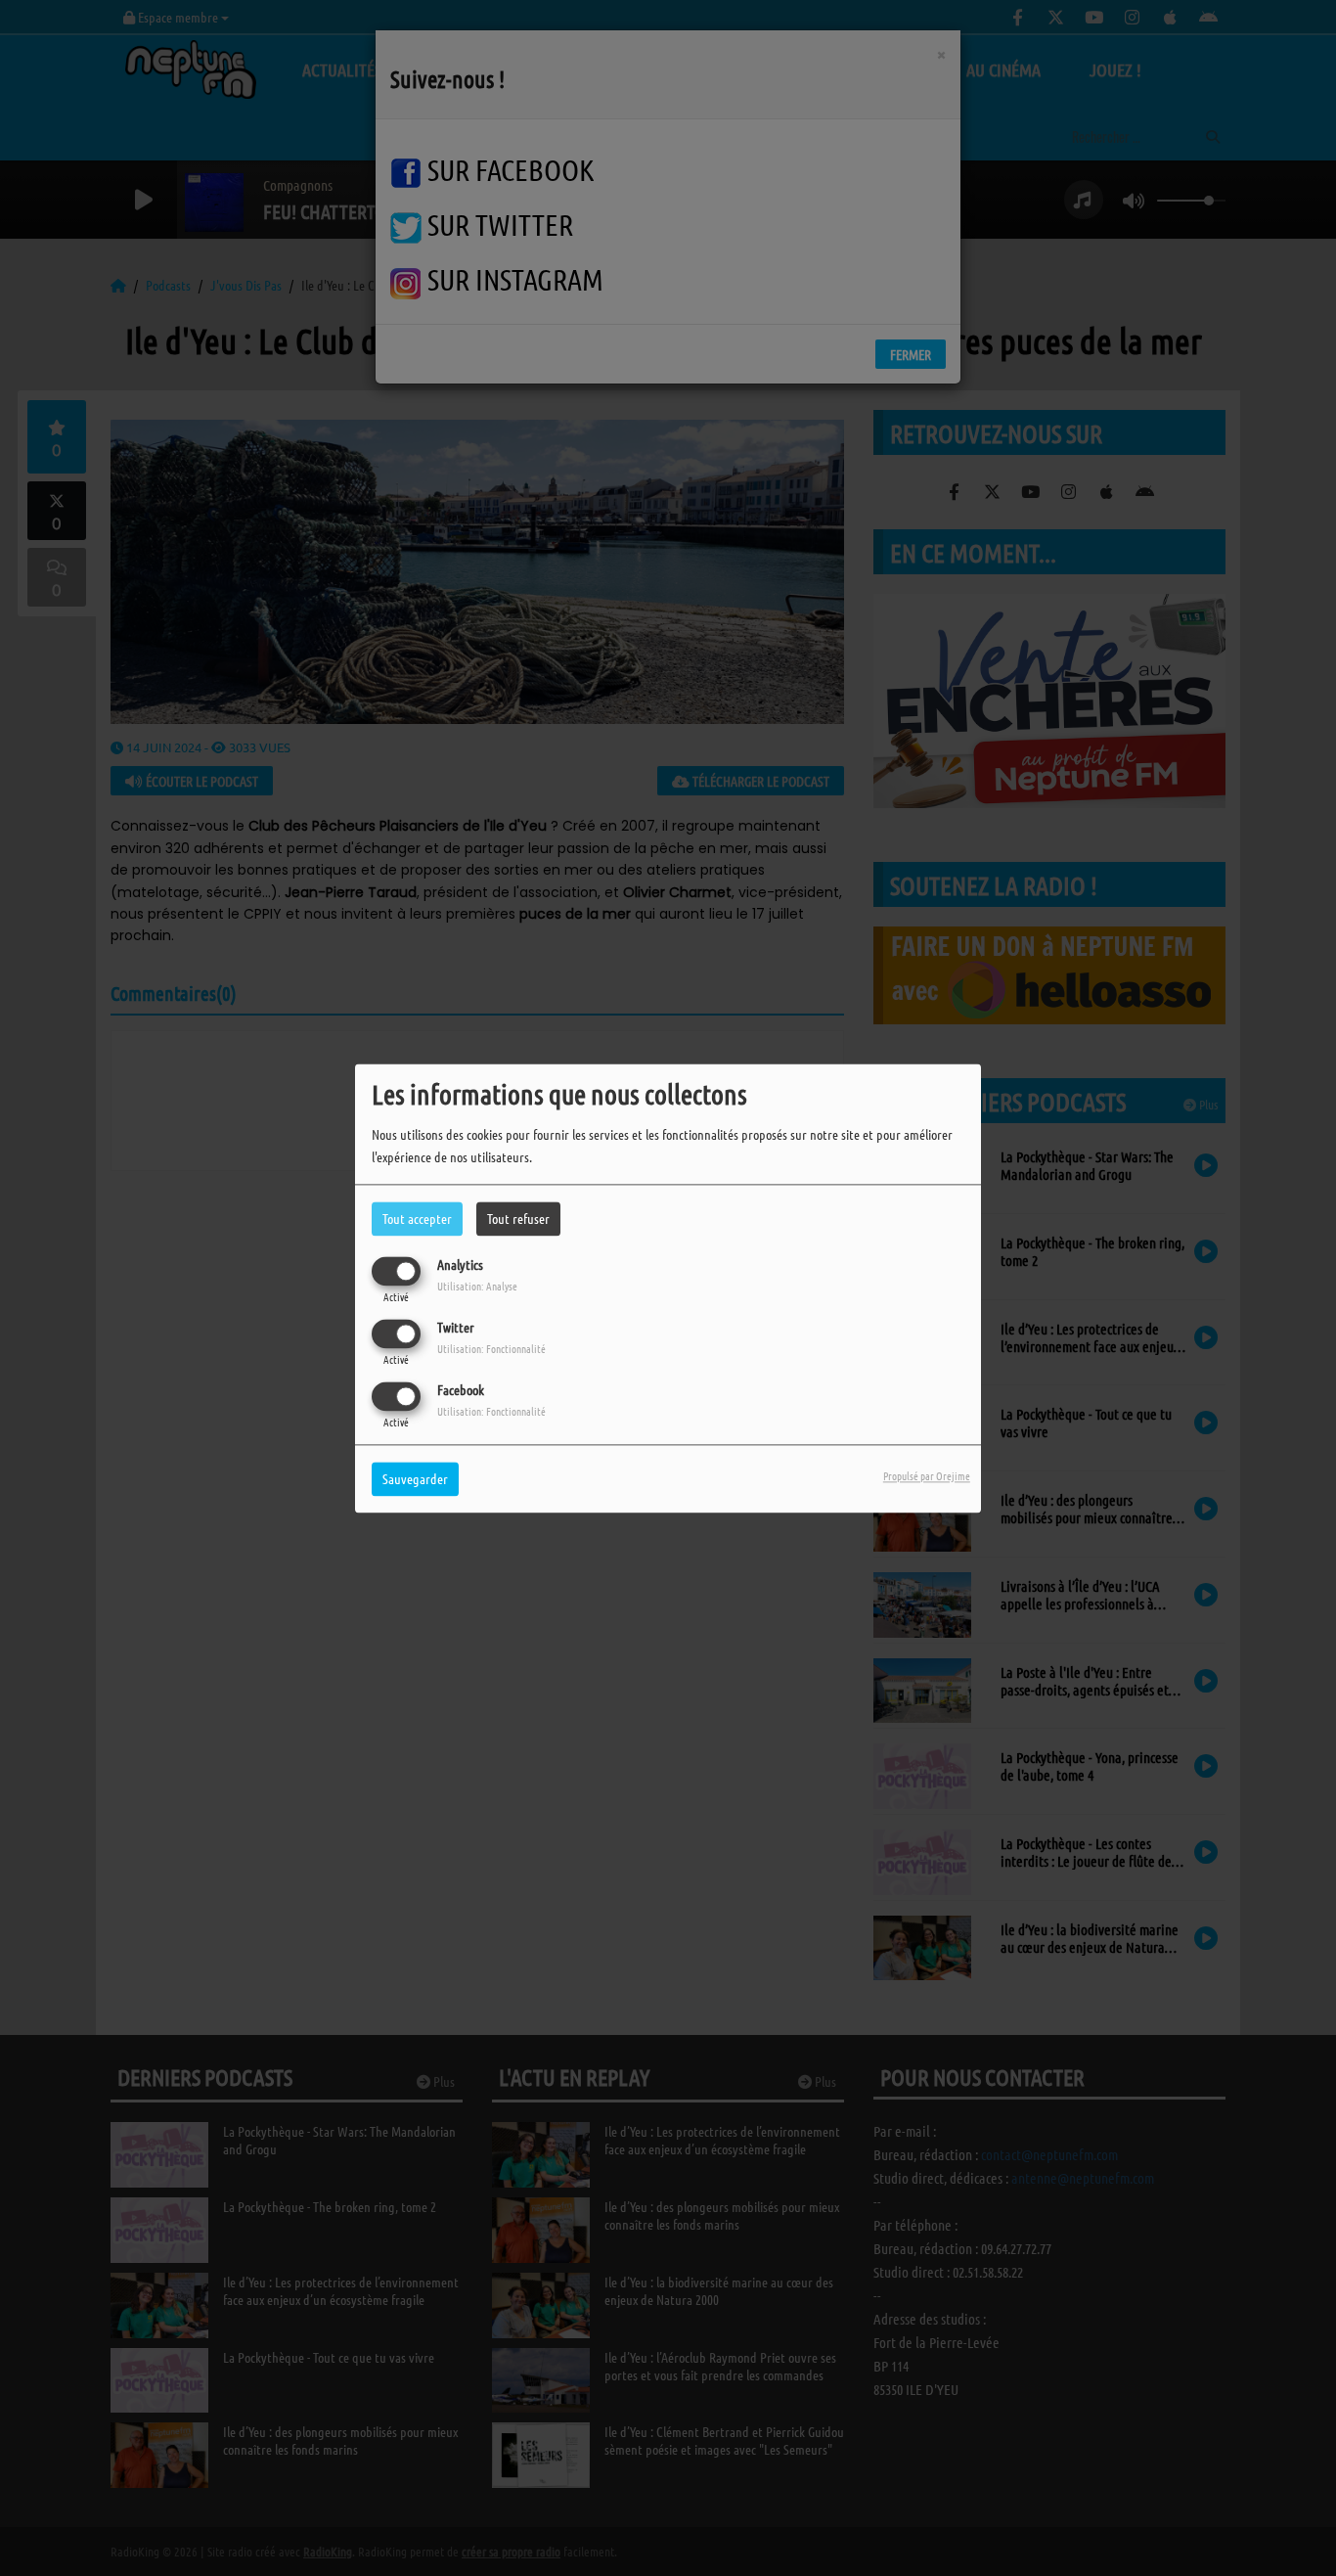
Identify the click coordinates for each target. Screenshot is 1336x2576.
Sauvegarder (415, 1478)
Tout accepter (417, 1218)
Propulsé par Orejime (927, 1475)
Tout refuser (518, 1218)
